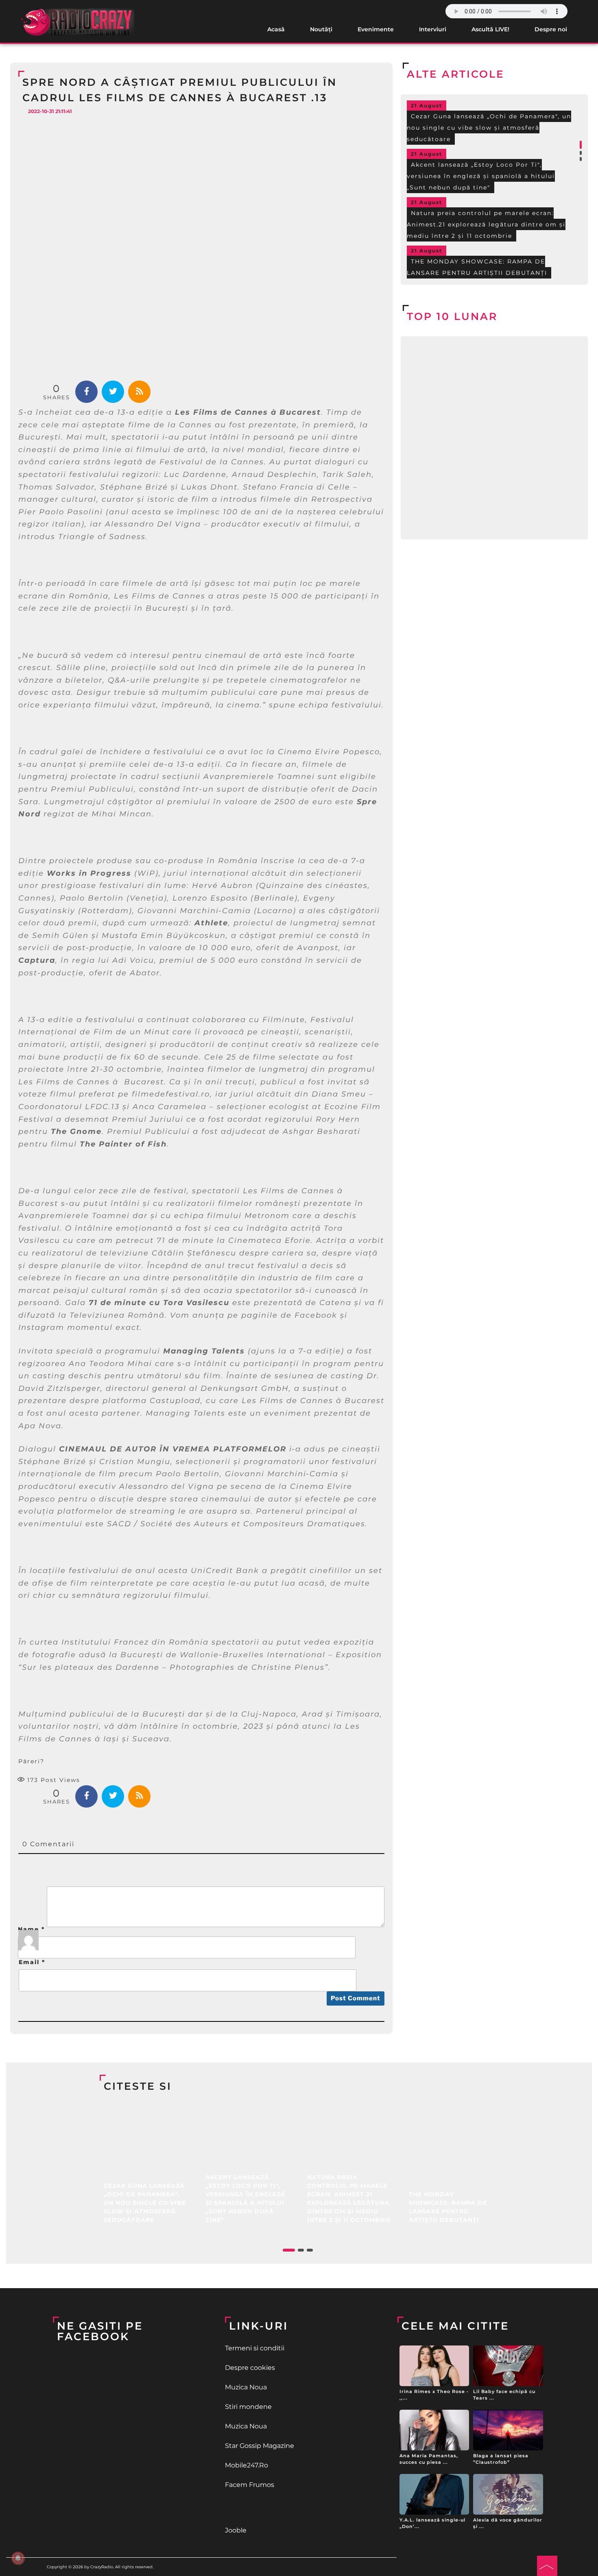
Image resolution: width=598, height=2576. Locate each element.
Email (32, 1962)
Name (31, 1929)
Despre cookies (250, 2368)
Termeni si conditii (255, 2348)
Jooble (236, 2530)
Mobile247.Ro (247, 2465)
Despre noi (551, 29)
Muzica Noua (246, 2387)
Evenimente (376, 29)
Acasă (276, 29)
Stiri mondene (248, 2407)
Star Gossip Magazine (260, 2446)
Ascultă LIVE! (490, 29)
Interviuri (433, 29)
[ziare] (299, 2508)
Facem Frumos (250, 2485)
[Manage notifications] (18, 2558)
